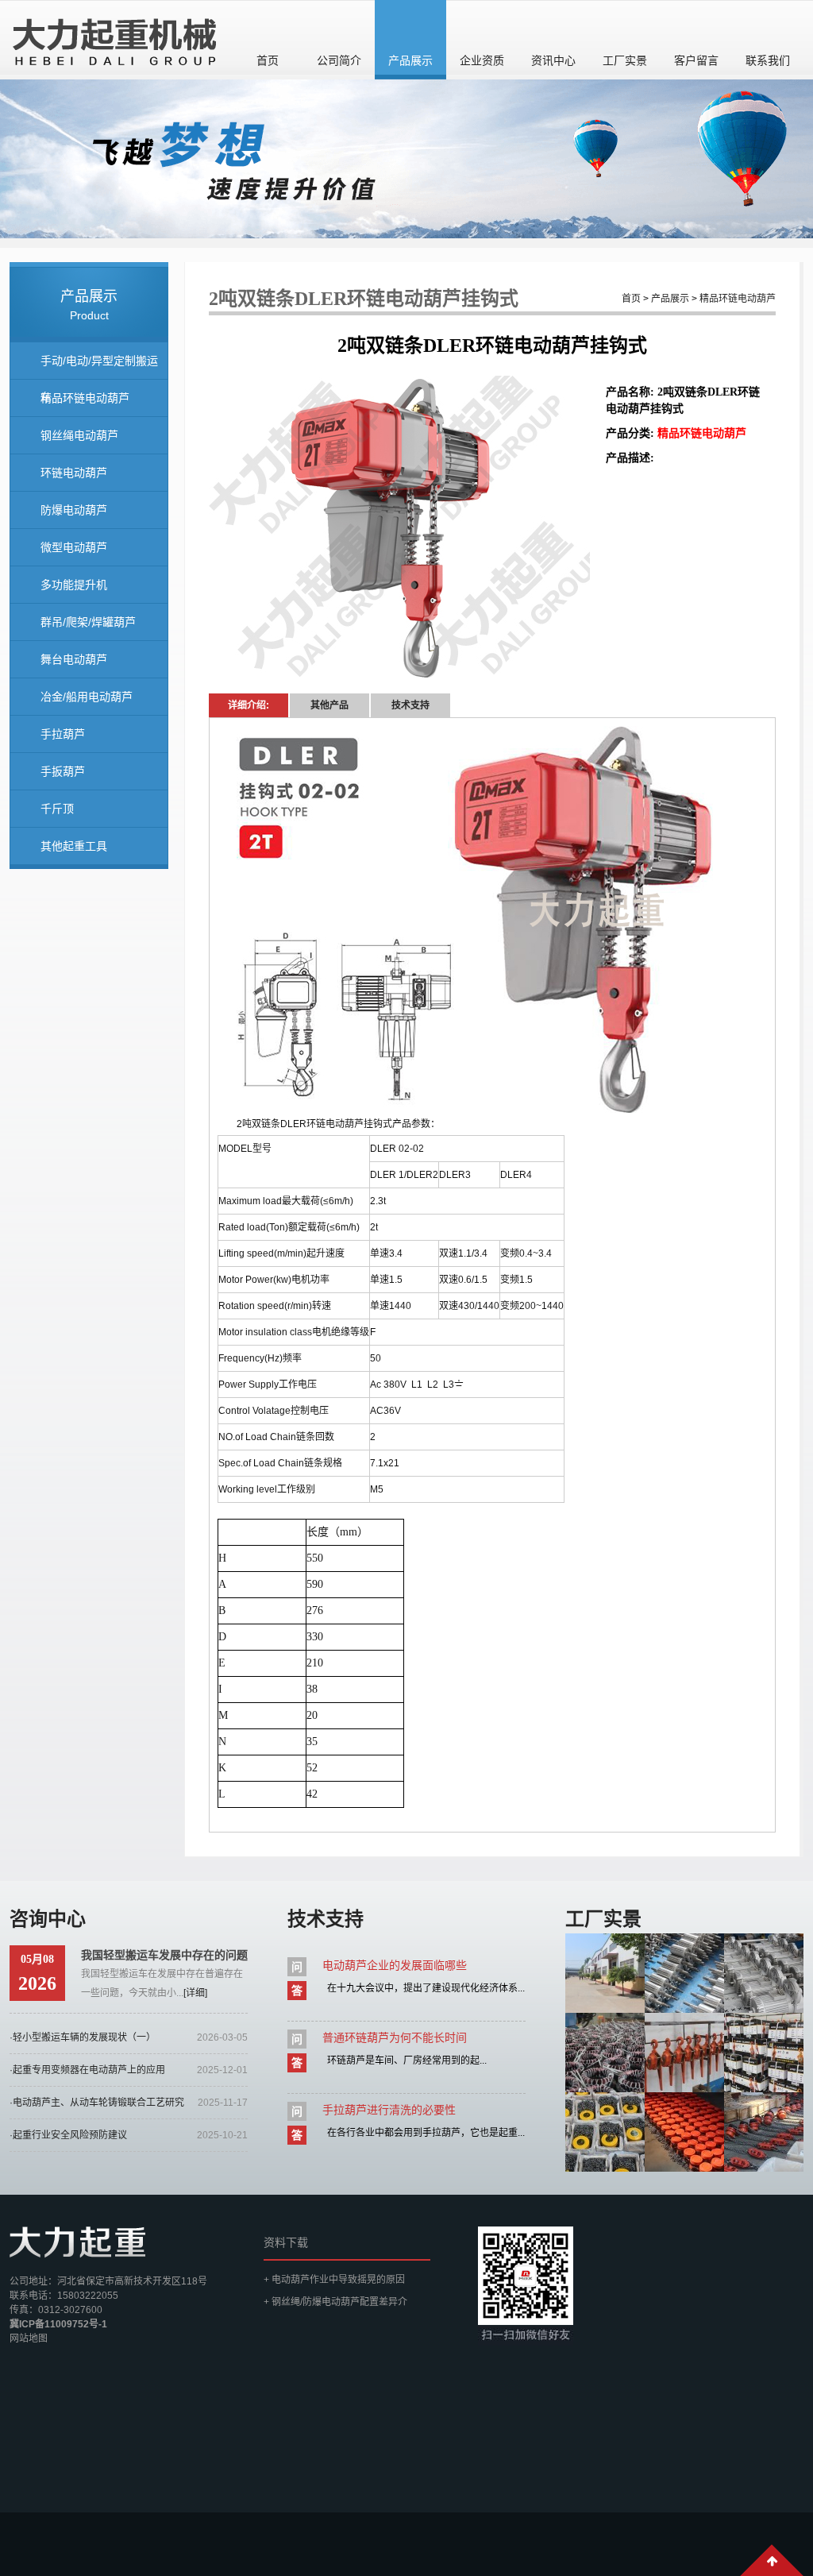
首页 (268, 60)
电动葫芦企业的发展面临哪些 (395, 1965)
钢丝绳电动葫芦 (79, 435)
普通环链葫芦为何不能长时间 (395, 2037)
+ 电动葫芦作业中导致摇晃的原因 (334, 2280)
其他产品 (329, 705)
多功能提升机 (74, 585)
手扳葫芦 (63, 771)
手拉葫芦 (63, 734)
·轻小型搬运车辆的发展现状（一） (83, 2037)
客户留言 (696, 60)
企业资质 (482, 60)
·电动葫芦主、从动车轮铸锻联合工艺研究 (97, 2103)
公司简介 (339, 60)
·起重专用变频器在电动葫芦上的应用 (87, 2070)
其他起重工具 (74, 846)
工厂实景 (625, 60)
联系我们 (768, 60)
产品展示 (410, 60)
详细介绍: (249, 705)
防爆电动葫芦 (74, 510)
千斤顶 (57, 809)
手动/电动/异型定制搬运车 (99, 367)
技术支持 (410, 705)
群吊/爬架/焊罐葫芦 (88, 622)
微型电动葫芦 (74, 547)
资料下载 (286, 2242)
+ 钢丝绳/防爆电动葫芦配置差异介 (335, 2302)
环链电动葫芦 (74, 473)
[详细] (195, 1993)
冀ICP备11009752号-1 (58, 2324)
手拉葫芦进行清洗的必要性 (389, 2110)
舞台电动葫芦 (74, 659)
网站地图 (29, 2338)
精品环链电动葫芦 (85, 398)
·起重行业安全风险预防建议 (68, 2135)
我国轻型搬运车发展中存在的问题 (164, 1955)
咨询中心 (48, 1919)
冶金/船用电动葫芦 (87, 697)
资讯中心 (553, 60)
